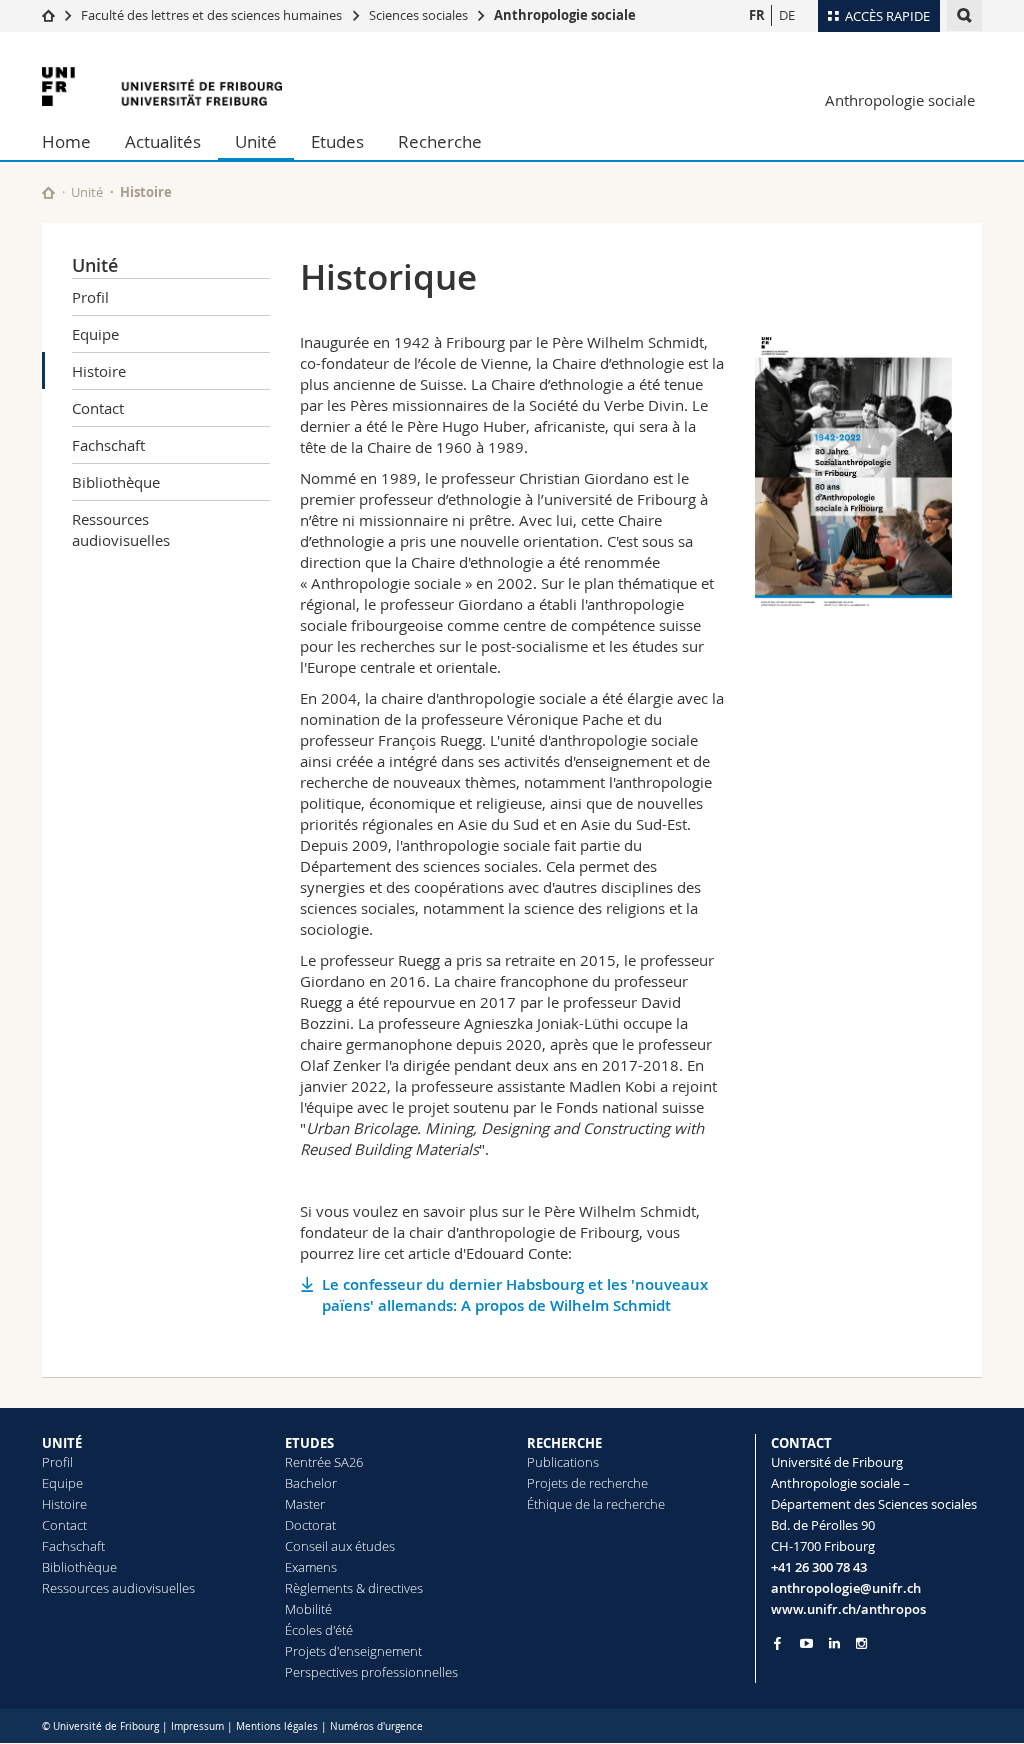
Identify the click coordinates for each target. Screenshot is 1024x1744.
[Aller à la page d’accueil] (48, 15)
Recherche (440, 141)
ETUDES (309, 1443)
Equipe (95, 334)
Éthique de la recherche (596, 1504)
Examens (311, 1567)
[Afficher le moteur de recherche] (964, 15)
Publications (563, 1462)
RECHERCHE (564, 1443)
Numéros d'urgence (376, 1726)
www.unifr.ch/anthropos (848, 1609)
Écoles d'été (319, 1630)
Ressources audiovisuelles (121, 529)
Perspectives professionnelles (371, 1672)
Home (66, 141)
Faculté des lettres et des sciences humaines (213, 15)
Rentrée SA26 (324, 1462)
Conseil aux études (340, 1546)
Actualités (163, 141)
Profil (90, 297)
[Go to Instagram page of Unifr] (861, 1643)
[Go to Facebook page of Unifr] (777, 1643)
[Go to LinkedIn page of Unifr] (834, 1643)
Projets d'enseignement (353, 1651)
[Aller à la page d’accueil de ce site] (48, 192)
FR (757, 15)
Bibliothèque (116, 482)
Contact (98, 408)
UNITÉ (62, 1443)
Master (305, 1504)
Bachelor (311, 1483)
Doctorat (310, 1525)
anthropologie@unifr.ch (846, 1588)
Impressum (197, 1726)
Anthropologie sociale (565, 15)
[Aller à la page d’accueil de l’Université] (162, 86)
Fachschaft (108, 445)
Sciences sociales (418, 15)
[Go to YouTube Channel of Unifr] (806, 1643)
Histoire (99, 371)
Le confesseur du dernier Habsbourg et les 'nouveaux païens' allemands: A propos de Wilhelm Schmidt (515, 1295)
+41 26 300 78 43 (819, 1567)
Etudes (337, 141)
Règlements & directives (354, 1588)
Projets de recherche (587, 1483)
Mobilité (308, 1609)
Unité (256, 141)
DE (787, 15)
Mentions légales (277, 1726)
